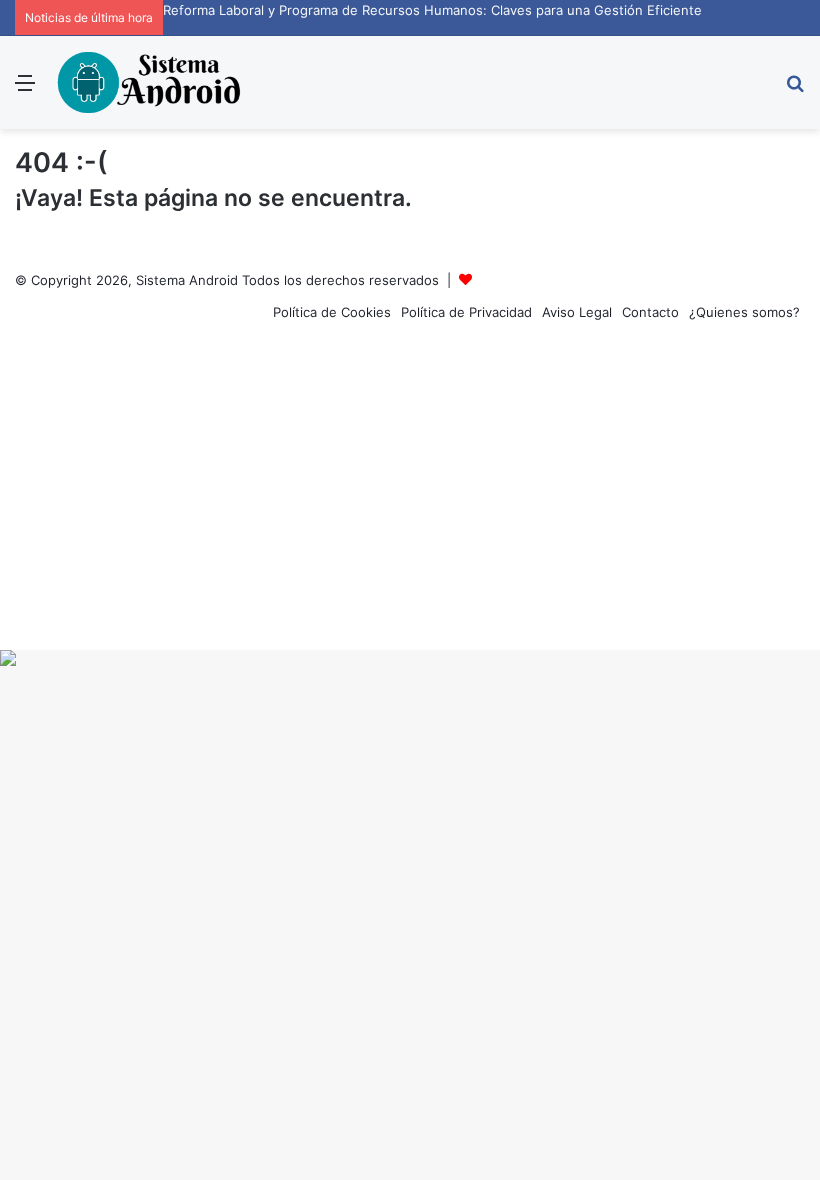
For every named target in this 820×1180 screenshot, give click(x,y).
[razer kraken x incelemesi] (410, 658)
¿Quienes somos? (744, 312)
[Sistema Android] (151, 82)
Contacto (650, 312)
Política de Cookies (332, 312)
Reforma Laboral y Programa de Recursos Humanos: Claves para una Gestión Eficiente (432, 10)
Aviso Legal (577, 312)
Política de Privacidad (466, 312)
